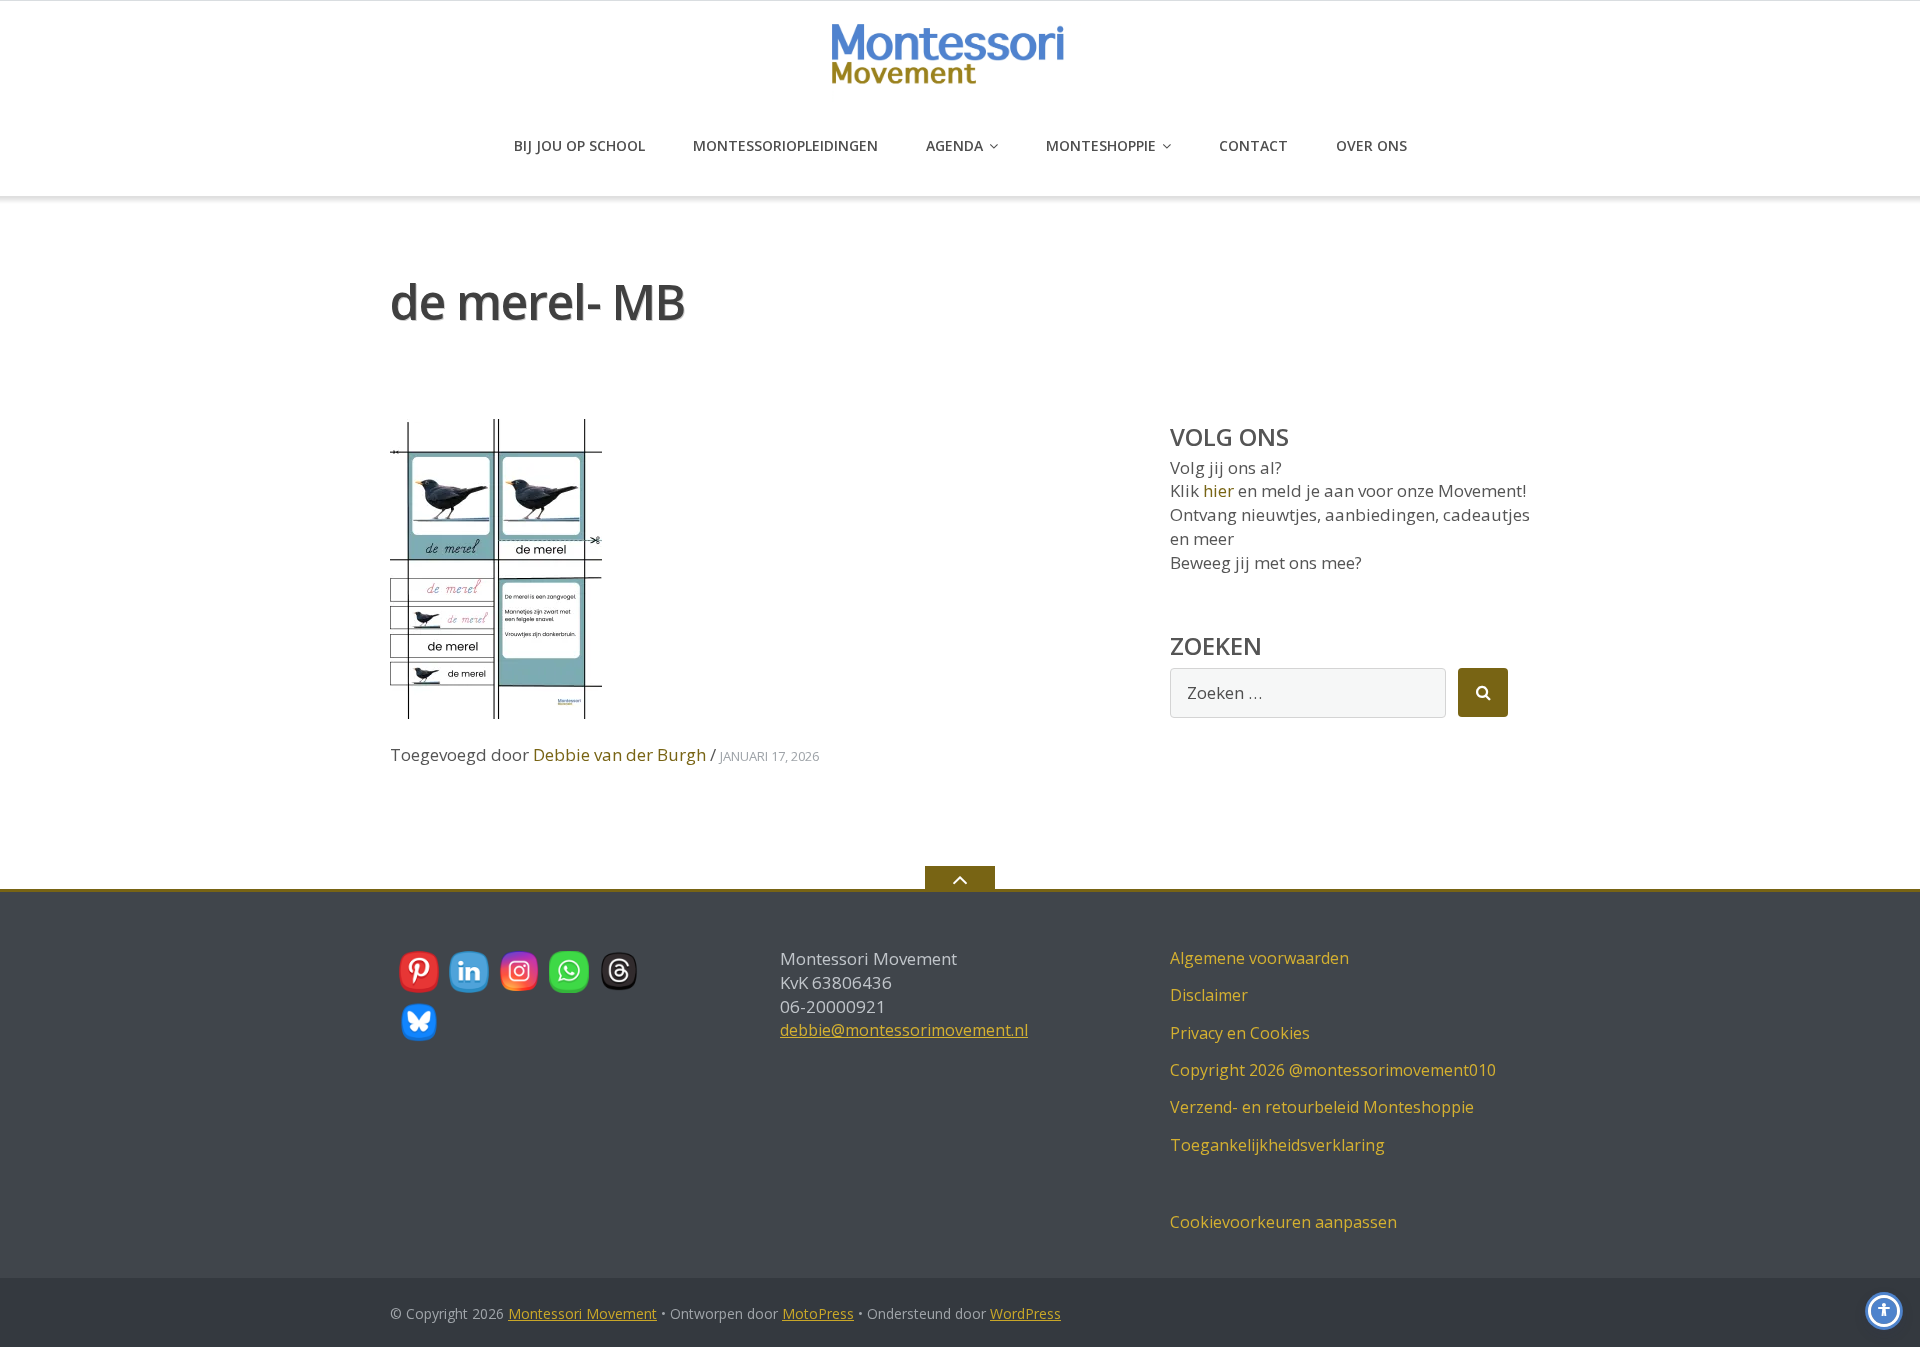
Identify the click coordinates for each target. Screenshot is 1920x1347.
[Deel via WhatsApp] (570, 972)
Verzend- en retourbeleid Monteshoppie (1322, 1107)
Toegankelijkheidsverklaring (1277, 1145)
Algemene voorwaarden (1259, 958)
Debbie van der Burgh (619, 754)
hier (1218, 490)
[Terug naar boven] (960, 878)
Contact (1253, 145)
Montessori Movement (582, 1313)
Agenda (954, 145)
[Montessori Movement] (960, 61)
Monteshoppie (1101, 145)
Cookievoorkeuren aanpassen (1283, 1222)
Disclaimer (1209, 995)
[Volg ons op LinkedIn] (470, 972)
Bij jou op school (579, 145)
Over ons (1371, 145)
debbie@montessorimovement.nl (904, 1030)
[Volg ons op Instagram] (520, 972)
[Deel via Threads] (620, 972)
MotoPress (818, 1313)
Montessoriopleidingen (785, 145)
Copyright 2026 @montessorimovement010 (1333, 1070)
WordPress (1025, 1313)
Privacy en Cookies (1240, 1033)
